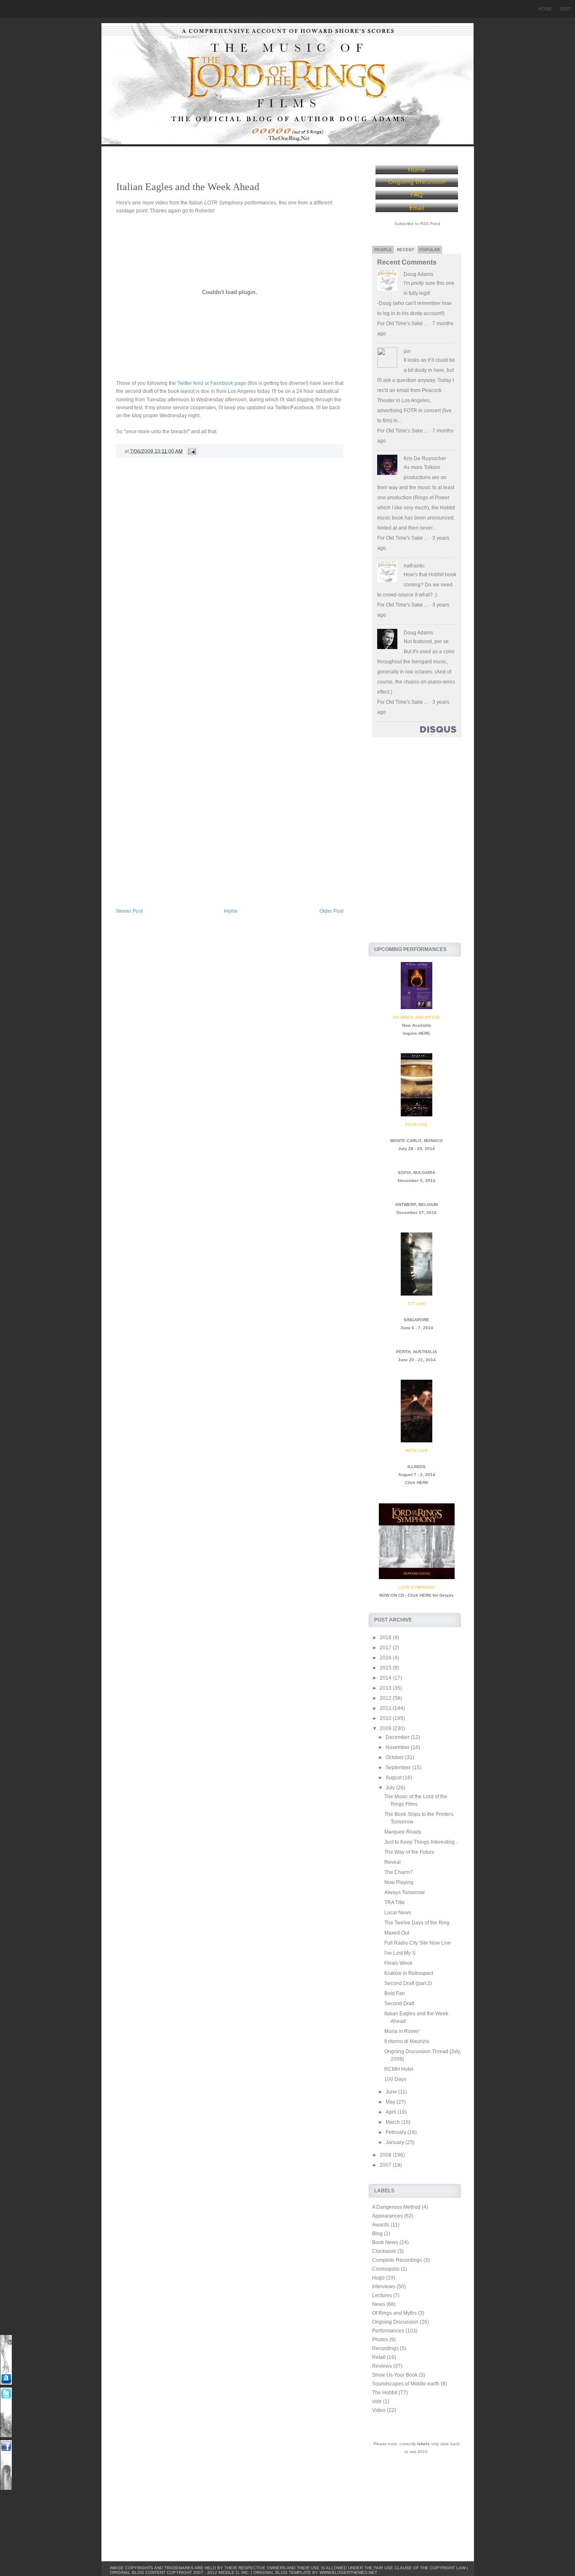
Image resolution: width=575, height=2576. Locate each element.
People (383, 250)
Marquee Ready (403, 1832)
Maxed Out (397, 1933)
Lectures (382, 2295)
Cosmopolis (386, 2269)
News (379, 2304)
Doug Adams (418, 274)
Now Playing (399, 1882)
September (399, 1768)
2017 (386, 1648)
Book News (385, 2242)
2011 (386, 1708)
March (393, 2122)
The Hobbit (385, 2393)
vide (377, 2401)
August (394, 1778)
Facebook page (228, 383)
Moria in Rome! (402, 2031)
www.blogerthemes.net (348, 2572)
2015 (386, 1668)
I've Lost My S (400, 1953)
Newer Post (129, 911)
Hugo (378, 2278)
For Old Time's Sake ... (403, 323)
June (392, 2092)
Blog (377, 2234)
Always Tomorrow (405, 1892)
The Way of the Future (409, 1852)
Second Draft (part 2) (408, 1983)
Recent (406, 250)
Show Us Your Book (395, 2375)
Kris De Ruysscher (425, 458)
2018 (386, 1638)
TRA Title (395, 1903)
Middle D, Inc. (234, 2572)
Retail (379, 2357)
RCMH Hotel (399, 2069)
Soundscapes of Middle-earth (406, 2384)
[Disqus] (230, 580)
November (398, 1747)
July (391, 1788)
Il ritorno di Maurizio (407, 2041)
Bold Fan (395, 1993)
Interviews (384, 2287)
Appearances (387, 2216)
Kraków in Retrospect (409, 1973)
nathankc (414, 566)
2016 (386, 1658)
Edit (566, 9)
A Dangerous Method (396, 2207)
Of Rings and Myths (394, 2313)
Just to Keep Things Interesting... (421, 1842)
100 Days (395, 2079)
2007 (386, 2165)
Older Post (331, 911)
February (397, 2132)
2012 (386, 1698)
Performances (388, 2331)
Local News (398, 1913)
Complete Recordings (397, 2260)
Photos (380, 2340)
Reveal (393, 1862)
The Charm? (399, 1872)
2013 (386, 1688)
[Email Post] (191, 451)
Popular (430, 250)
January (395, 2142)
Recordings (385, 2348)
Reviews (382, 2366)
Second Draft (399, 2004)
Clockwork (384, 2251)
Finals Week (398, 1963)
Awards (381, 2225)
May (391, 2102)
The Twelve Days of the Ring (417, 1923)
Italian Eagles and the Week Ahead (188, 187)
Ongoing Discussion (395, 2322)
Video (379, 2410)
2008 (386, 2155)
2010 (386, 1718)
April (391, 2112)
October (395, 1757)
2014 (386, 1678)
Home (545, 9)
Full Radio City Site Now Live (418, 1943)
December (398, 1737)
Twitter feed (190, 383)
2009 (386, 1728)
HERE (424, 1033)
